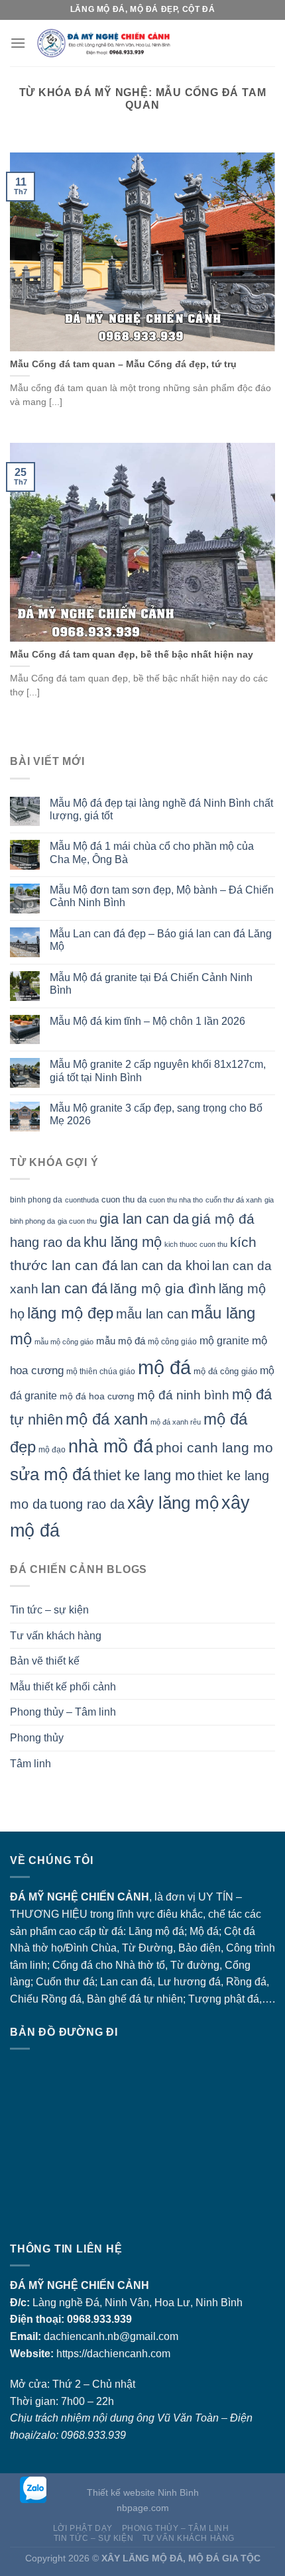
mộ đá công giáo (225, 1371)
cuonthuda (82, 1200)
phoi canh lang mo (214, 1447)
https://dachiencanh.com (113, 2354)
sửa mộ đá (50, 1474)
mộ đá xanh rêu (176, 1422)
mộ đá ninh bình (183, 1395)
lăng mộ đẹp (70, 1313)
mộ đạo (52, 1449)
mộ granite (224, 1340)
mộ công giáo (172, 1341)
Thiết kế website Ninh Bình (143, 2492)
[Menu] (18, 43)
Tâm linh (30, 1764)
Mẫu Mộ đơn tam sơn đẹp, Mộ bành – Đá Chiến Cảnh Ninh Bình (162, 896)
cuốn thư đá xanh (234, 1200)
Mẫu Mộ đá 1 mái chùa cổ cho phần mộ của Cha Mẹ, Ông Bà (152, 852)
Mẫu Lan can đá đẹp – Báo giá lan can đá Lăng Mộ (161, 940)
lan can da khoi (165, 1265)
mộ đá (164, 1367)
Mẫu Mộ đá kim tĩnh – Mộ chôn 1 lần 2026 (147, 1021)
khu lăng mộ (123, 1242)
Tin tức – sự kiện (49, 1610)
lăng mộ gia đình (163, 1288)
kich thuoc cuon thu (196, 1244)
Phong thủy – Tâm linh (63, 1712)
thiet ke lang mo (144, 1475)
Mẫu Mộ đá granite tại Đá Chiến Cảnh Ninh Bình (151, 984)
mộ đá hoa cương (97, 1396)
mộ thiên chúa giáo (101, 1371)
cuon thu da (124, 1200)
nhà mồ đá (111, 1446)
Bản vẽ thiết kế (45, 1661)
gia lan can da (144, 1219)
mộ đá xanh (107, 1419)
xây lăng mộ (173, 1503)
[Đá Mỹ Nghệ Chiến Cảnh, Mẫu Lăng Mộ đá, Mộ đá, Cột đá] (150, 43)
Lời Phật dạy (83, 2528)
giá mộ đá (223, 1219)
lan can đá (74, 1288)
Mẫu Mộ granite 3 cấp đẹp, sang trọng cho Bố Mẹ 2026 (156, 1114)
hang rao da (45, 1242)
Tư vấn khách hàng (56, 1636)
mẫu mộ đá (121, 1341)
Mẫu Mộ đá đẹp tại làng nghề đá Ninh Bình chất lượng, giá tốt (161, 809)
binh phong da (36, 1200)
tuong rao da (87, 1504)
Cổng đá (73, 1965)
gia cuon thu (77, 1221)
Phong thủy (37, 1738)
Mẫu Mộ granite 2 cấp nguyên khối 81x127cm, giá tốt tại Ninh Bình (158, 1071)
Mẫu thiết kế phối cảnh (63, 1687)
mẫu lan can (152, 1314)
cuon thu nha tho (176, 1200)
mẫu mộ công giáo (64, 1342)
